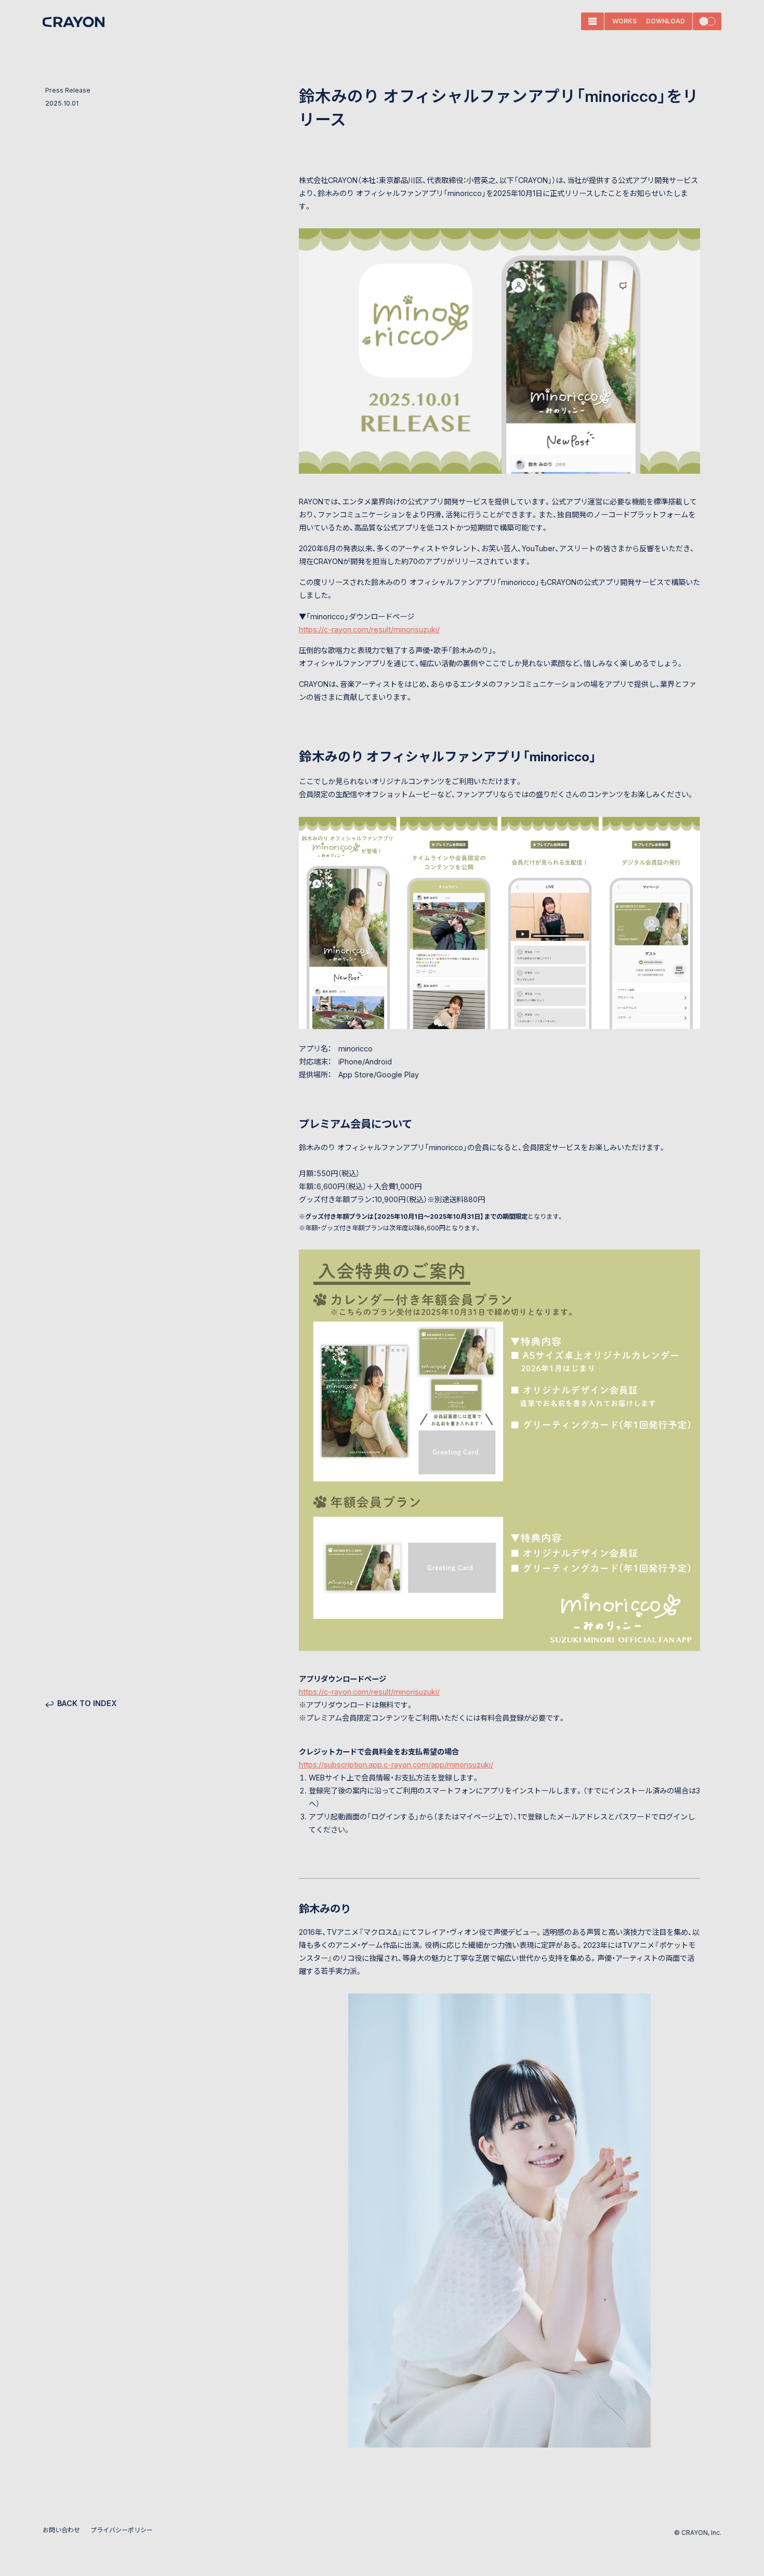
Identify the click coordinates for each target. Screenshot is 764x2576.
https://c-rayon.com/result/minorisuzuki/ (369, 629)
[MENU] (592, 21)
